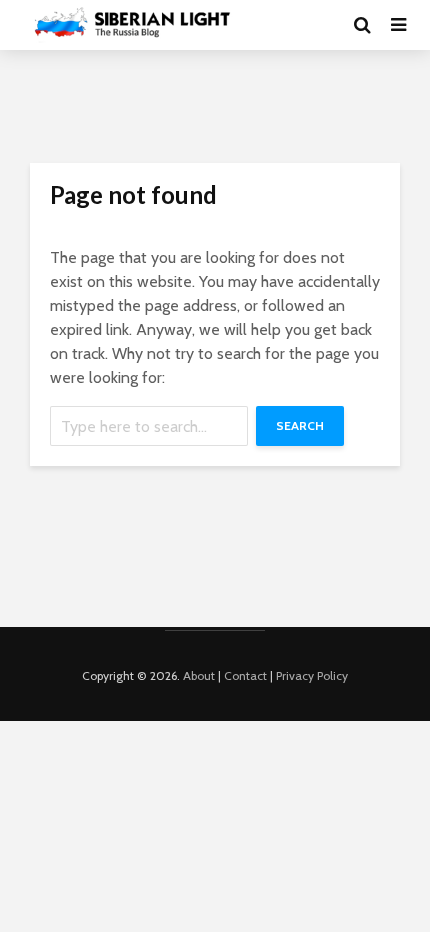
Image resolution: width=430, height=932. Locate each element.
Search (300, 425)
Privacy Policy (312, 675)
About (199, 675)
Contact (245, 675)
